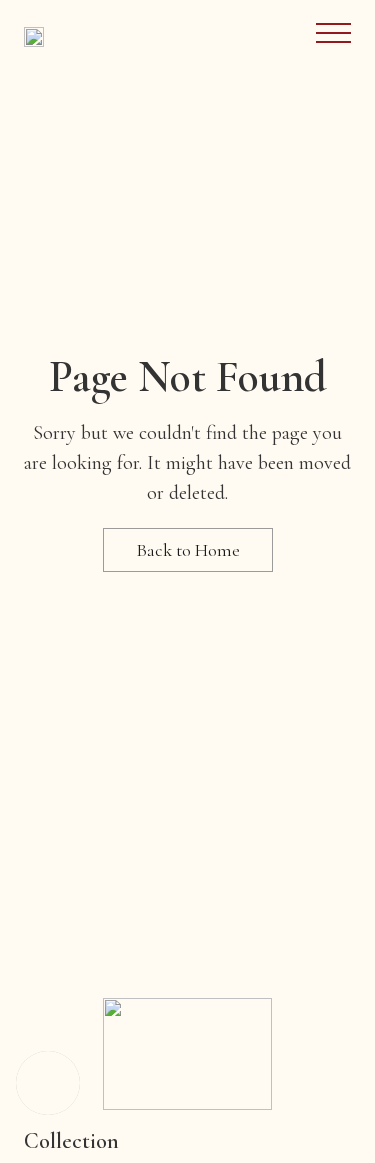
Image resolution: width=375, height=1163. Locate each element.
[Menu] (333, 33)
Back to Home (188, 550)
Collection (71, 1141)
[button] (48, 1083)
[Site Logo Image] (34, 37)
